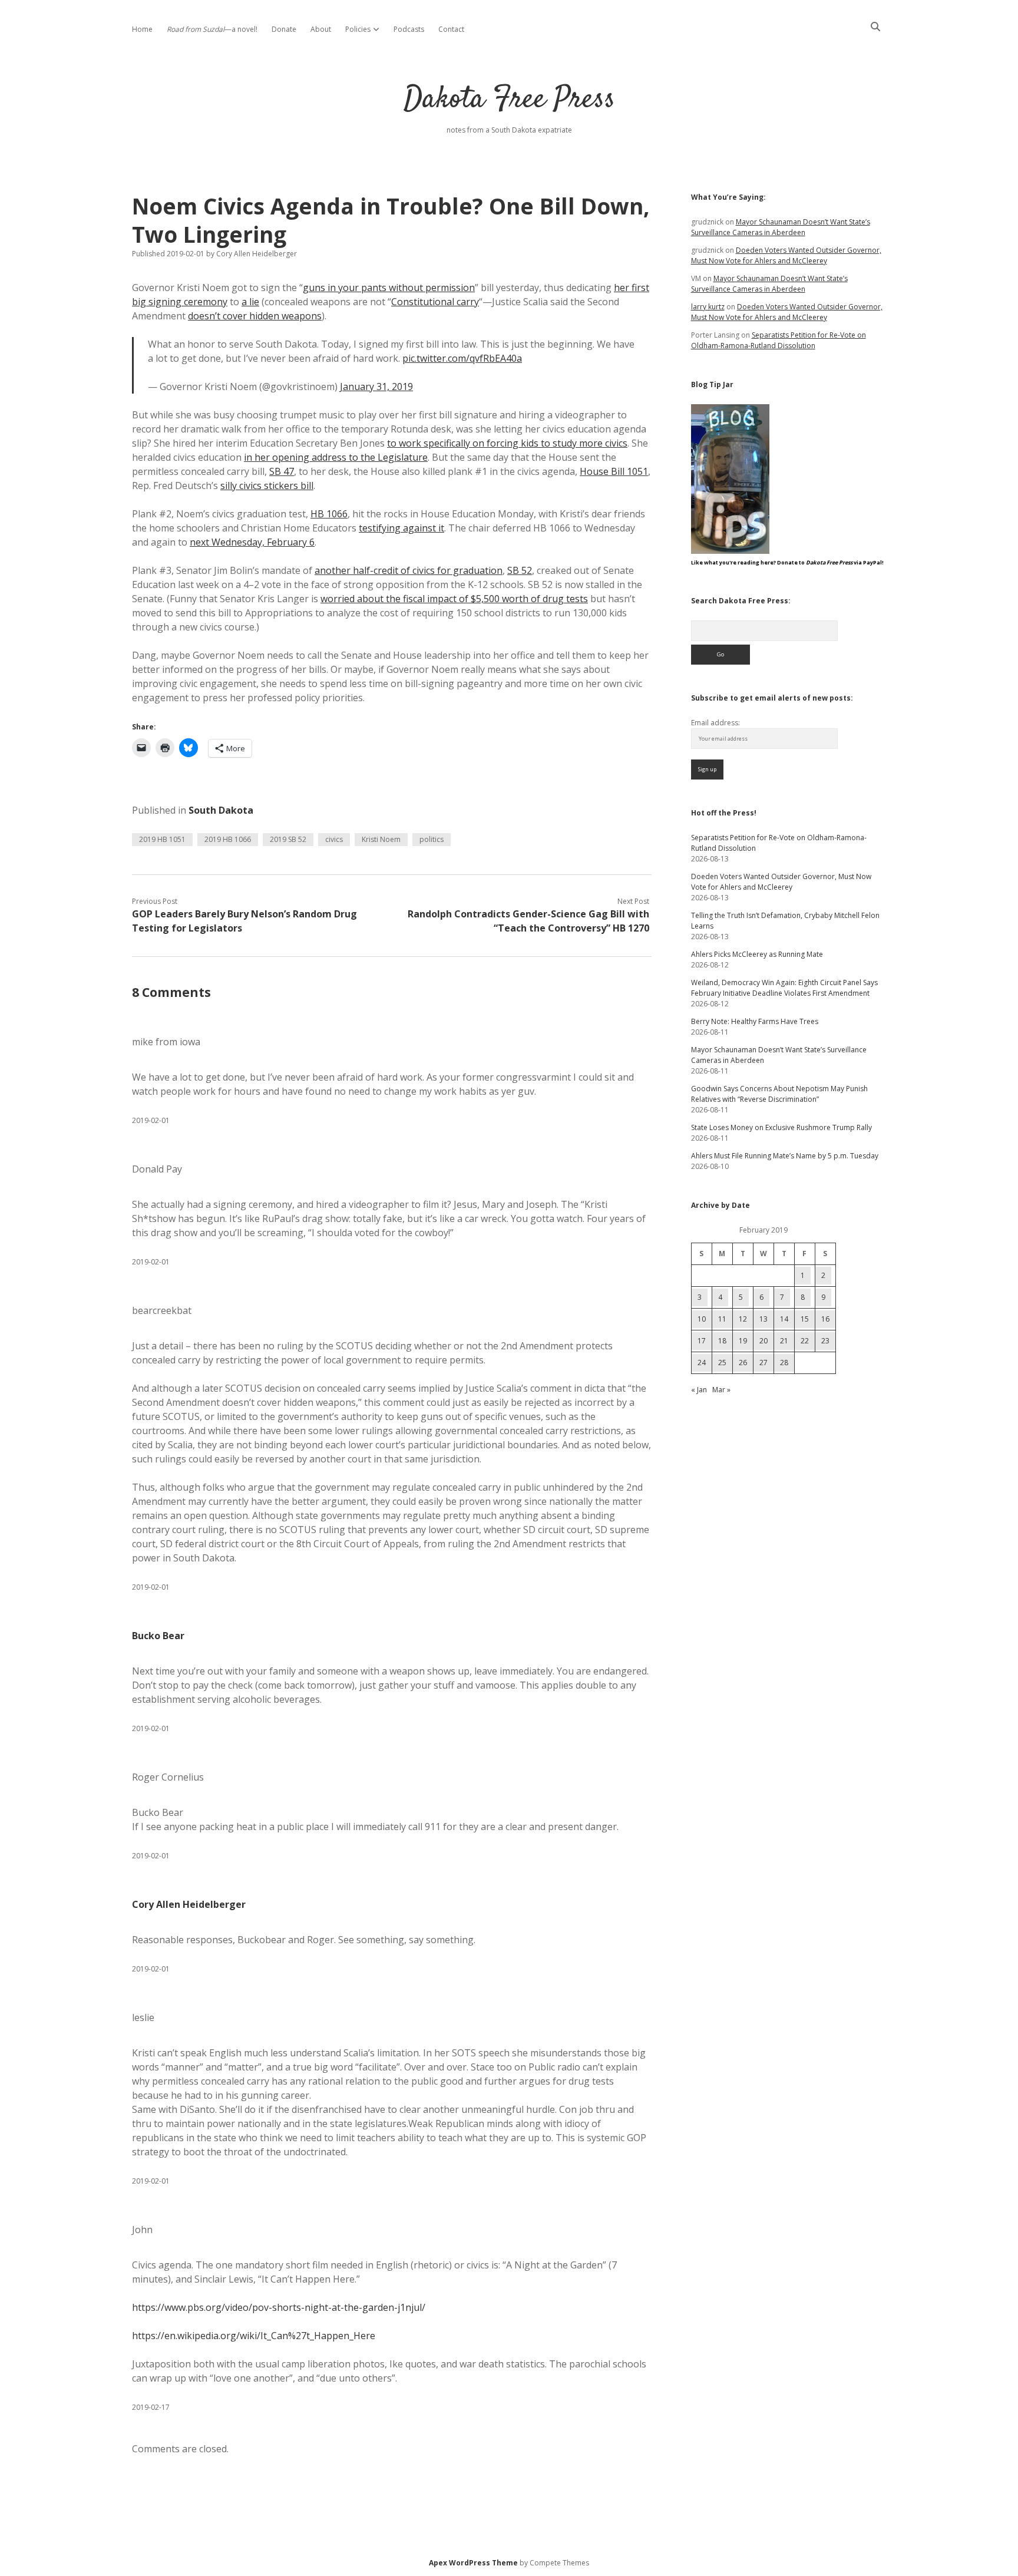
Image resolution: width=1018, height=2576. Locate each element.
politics (432, 839)
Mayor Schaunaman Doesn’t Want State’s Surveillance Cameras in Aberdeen (781, 227)
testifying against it (401, 528)
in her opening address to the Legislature (336, 457)
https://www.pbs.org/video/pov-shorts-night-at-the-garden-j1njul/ (279, 2307)
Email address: (715, 723)
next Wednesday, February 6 (252, 542)
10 (702, 1319)
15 (805, 1319)
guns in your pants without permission (389, 288)
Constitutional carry (435, 302)
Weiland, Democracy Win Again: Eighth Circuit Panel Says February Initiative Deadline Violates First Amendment (784, 988)
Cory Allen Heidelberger (189, 1904)
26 (743, 1363)
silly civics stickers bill (267, 486)
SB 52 (520, 570)
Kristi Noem (381, 839)
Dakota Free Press (509, 100)
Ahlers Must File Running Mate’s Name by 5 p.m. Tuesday (785, 1156)
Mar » (721, 1390)
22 (805, 1341)
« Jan (699, 1390)
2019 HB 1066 (228, 839)
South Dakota (221, 810)
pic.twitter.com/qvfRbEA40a (462, 358)
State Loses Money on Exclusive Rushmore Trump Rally (781, 1127)
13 (763, 1319)
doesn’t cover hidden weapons (255, 316)
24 (702, 1363)
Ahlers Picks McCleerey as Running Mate (757, 954)
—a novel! (212, 29)
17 (702, 1341)
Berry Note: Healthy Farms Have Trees (755, 1021)
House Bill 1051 (614, 471)
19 (743, 1341)
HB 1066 (329, 514)
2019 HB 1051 (162, 839)
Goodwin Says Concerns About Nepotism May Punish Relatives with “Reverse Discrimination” (779, 1094)
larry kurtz (708, 307)
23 (825, 1341)
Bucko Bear (158, 1636)
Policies (358, 29)
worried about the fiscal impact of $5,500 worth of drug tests (454, 599)
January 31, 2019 (376, 387)
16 (825, 1319)
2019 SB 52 (288, 839)
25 (722, 1363)
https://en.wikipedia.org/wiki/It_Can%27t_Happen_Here (254, 2336)
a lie (250, 302)
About (321, 29)
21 (784, 1341)
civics (334, 839)
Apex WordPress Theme (473, 2563)
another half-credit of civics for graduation (409, 570)
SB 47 (282, 471)
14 (784, 1319)
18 (722, 1341)
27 (763, 1363)
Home (142, 29)
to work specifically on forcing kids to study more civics (507, 443)
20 (763, 1341)
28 (784, 1363)
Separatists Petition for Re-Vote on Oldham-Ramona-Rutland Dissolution (779, 340)
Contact (451, 29)
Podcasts (409, 29)
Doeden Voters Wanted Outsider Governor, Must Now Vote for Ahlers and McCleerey (786, 255)
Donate (284, 29)
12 (743, 1319)
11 (722, 1319)
